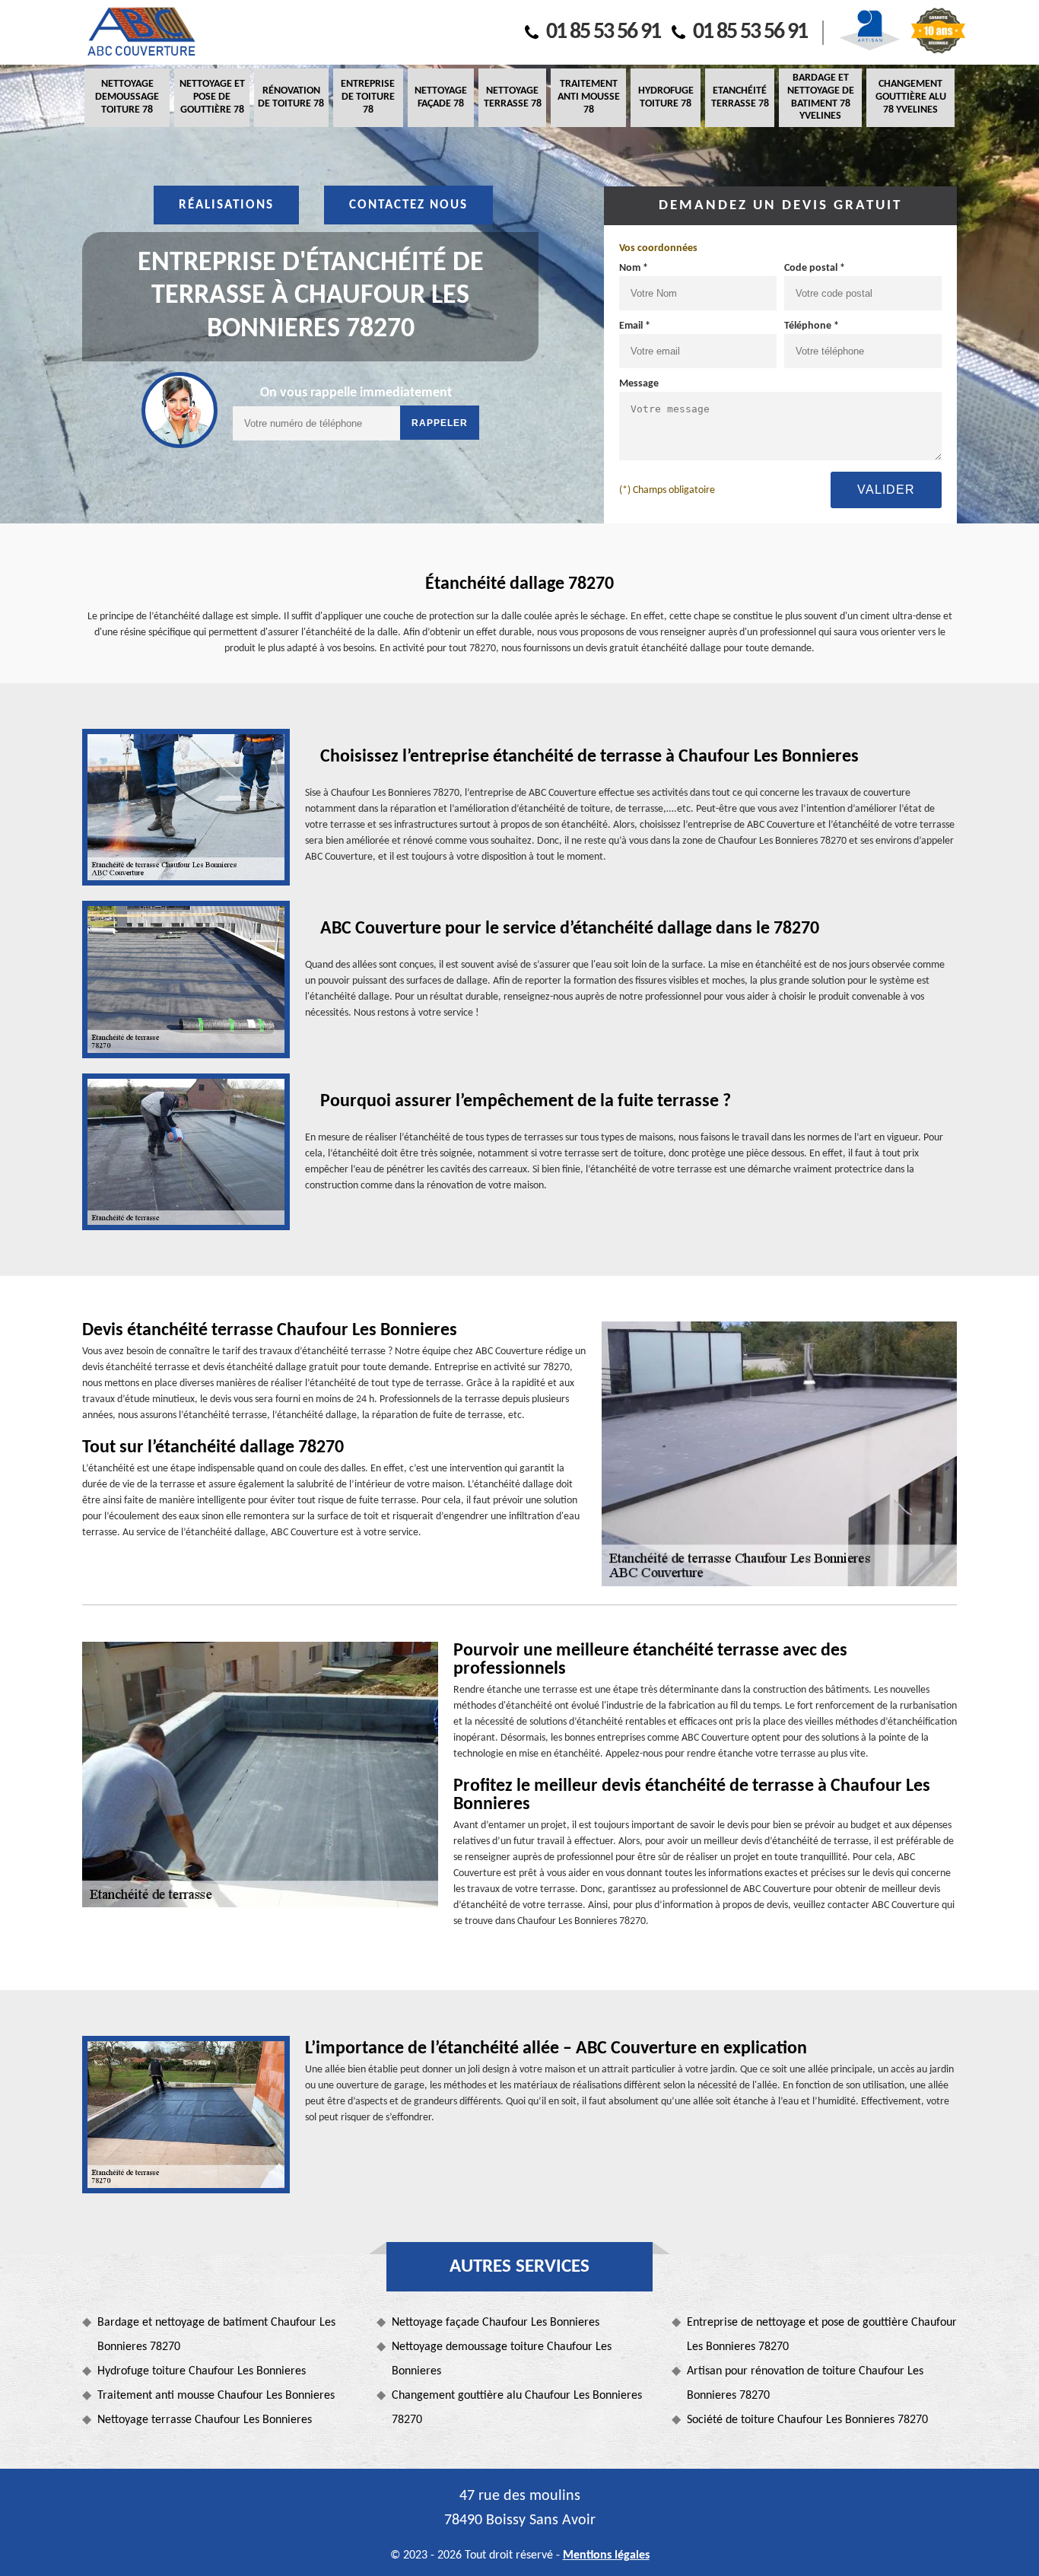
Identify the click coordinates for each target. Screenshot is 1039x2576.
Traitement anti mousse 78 (589, 97)
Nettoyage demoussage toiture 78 (127, 97)
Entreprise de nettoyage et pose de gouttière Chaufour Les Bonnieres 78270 (822, 2335)
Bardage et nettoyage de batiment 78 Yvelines (821, 97)
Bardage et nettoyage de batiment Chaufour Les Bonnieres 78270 (216, 2335)
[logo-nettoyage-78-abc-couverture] (141, 32)
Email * (635, 326)
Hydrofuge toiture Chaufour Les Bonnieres (202, 2371)
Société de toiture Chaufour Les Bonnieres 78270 (807, 2420)
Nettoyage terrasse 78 (513, 97)
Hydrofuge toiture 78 (666, 97)
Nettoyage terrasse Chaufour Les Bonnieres (205, 2420)
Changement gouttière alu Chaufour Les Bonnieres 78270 (517, 2408)
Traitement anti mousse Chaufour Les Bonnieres (216, 2396)
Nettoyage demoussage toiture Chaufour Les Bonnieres (502, 2359)
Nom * (634, 268)
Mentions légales (606, 2555)
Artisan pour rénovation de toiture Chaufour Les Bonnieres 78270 (805, 2384)
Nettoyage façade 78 (441, 97)
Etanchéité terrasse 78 (740, 97)
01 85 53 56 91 (603, 32)
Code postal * (815, 268)
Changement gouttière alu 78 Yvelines (911, 97)
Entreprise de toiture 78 (368, 97)
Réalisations (226, 205)
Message (639, 384)
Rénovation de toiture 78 (291, 97)
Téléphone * (812, 326)
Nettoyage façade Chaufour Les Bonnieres (496, 2323)
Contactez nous (408, 205)
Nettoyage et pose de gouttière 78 (212, 97)
